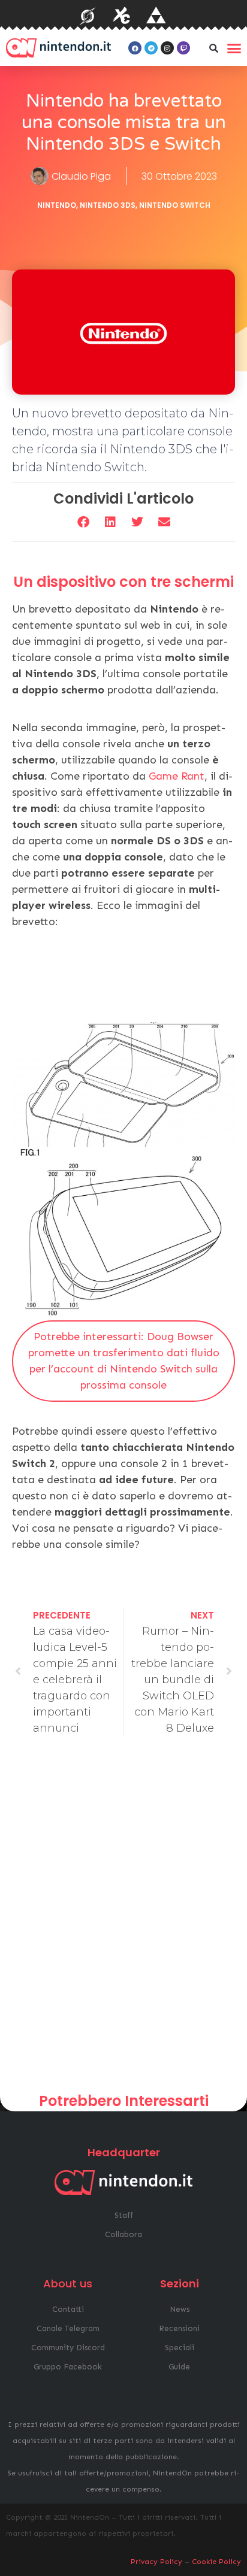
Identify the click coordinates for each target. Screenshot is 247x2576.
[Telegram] (151, 48)
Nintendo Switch (175, 205)
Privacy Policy (156, 2562)
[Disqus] (123, 1919)
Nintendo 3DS (108, 205)
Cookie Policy (216, 2562)
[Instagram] (167, 48)
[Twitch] (183, 48)
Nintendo (57, 205)
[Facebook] (135, 48)
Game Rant (177, 776)
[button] (213, 48)
